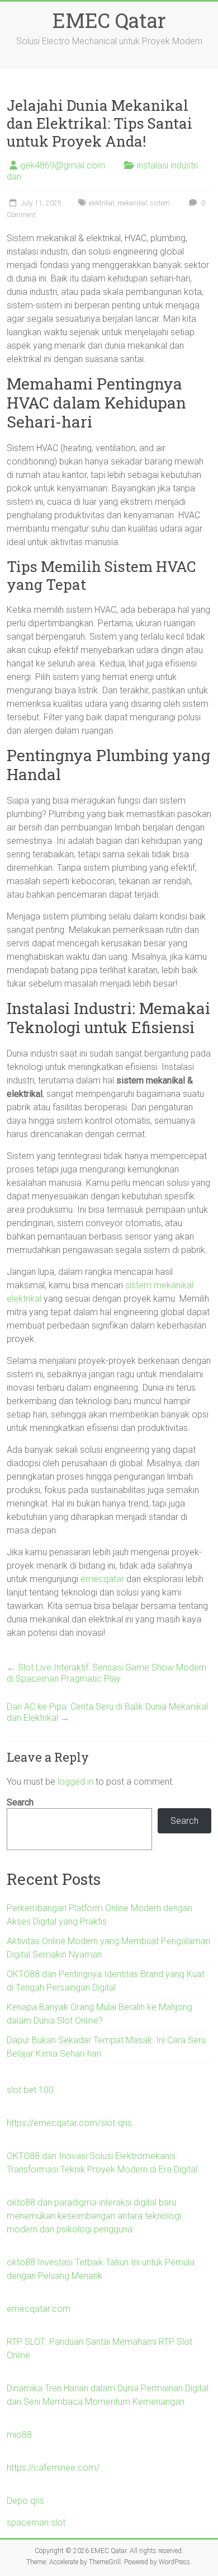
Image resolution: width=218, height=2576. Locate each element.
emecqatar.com (39, 2309)
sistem (160, 203)
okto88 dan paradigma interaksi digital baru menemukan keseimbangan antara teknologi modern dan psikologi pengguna (94, 2216)
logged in (75, 1782)
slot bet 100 (30, 2090)
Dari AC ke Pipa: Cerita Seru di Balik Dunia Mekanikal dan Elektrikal (107, 1712)
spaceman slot (36, 2523)
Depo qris (25, 2501)
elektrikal (101, 203)
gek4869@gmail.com (63, 165)
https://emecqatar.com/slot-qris (69, 2123)
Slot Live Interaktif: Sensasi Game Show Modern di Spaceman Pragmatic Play (106, 1673)
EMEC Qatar (109, 20)
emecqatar (102, 1579)
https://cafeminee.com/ (53, 2468)
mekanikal (132, 203)
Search (20, 1802)
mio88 (19, 2435)
